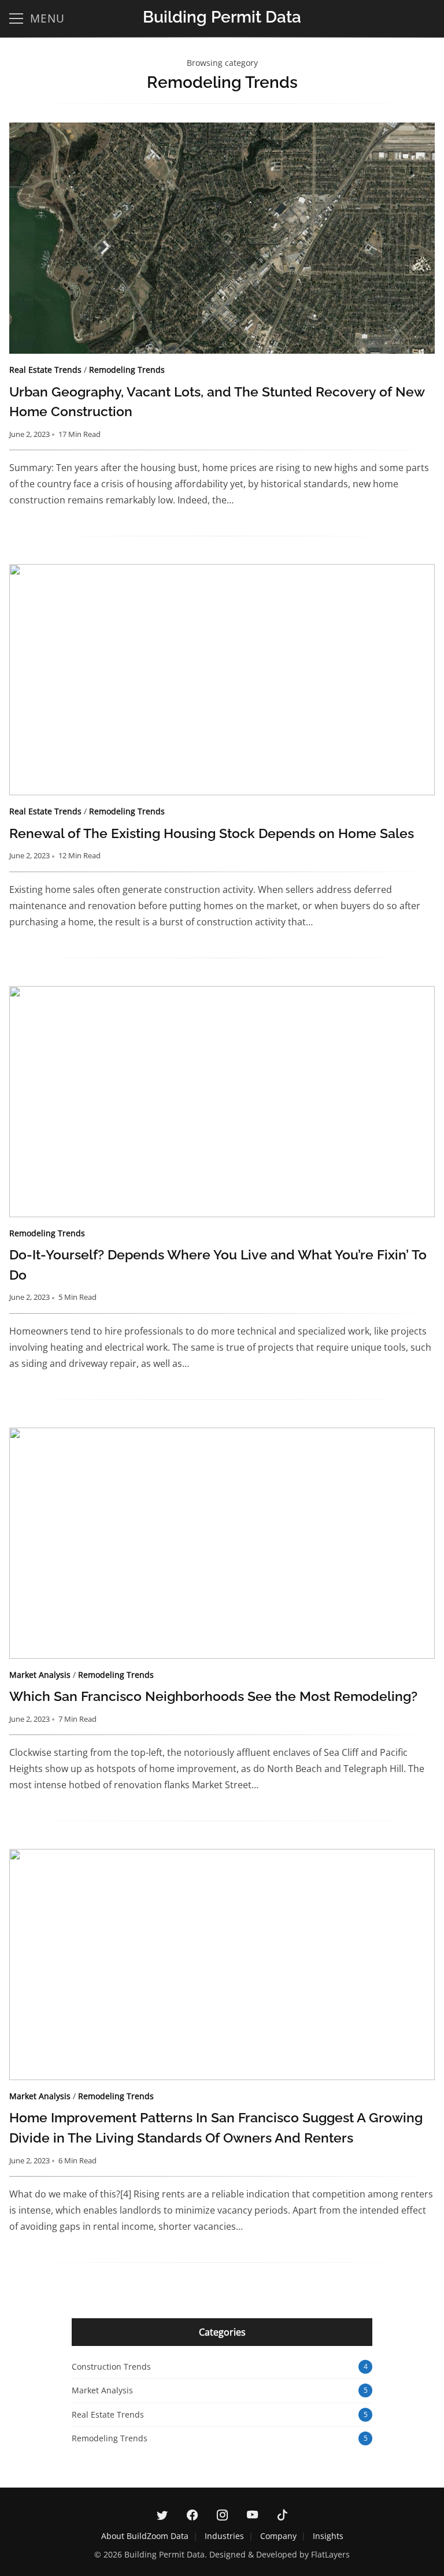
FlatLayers (330, 2554)
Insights (328, 2536)
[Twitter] (162, 2515)
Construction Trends (111, 2366)
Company (278, 2536)
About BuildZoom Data (145, 2536)
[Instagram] (222, 2515)
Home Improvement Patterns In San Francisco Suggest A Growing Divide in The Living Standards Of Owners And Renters (222, 1965)
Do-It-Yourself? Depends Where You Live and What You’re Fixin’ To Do (222, 1102)
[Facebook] (192, 2515)
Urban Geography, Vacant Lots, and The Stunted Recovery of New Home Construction (222, 238)
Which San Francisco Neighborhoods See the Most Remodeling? (222, 1543)
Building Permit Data (222, 17)
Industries (224, 2536)
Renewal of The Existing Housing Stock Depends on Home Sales (222, 680)
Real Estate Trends (45, 370)
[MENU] (16, 18)
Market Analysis (40, 1675)
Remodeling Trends (127, 370)
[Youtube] (252, 2515)
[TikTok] (282, 2515)
